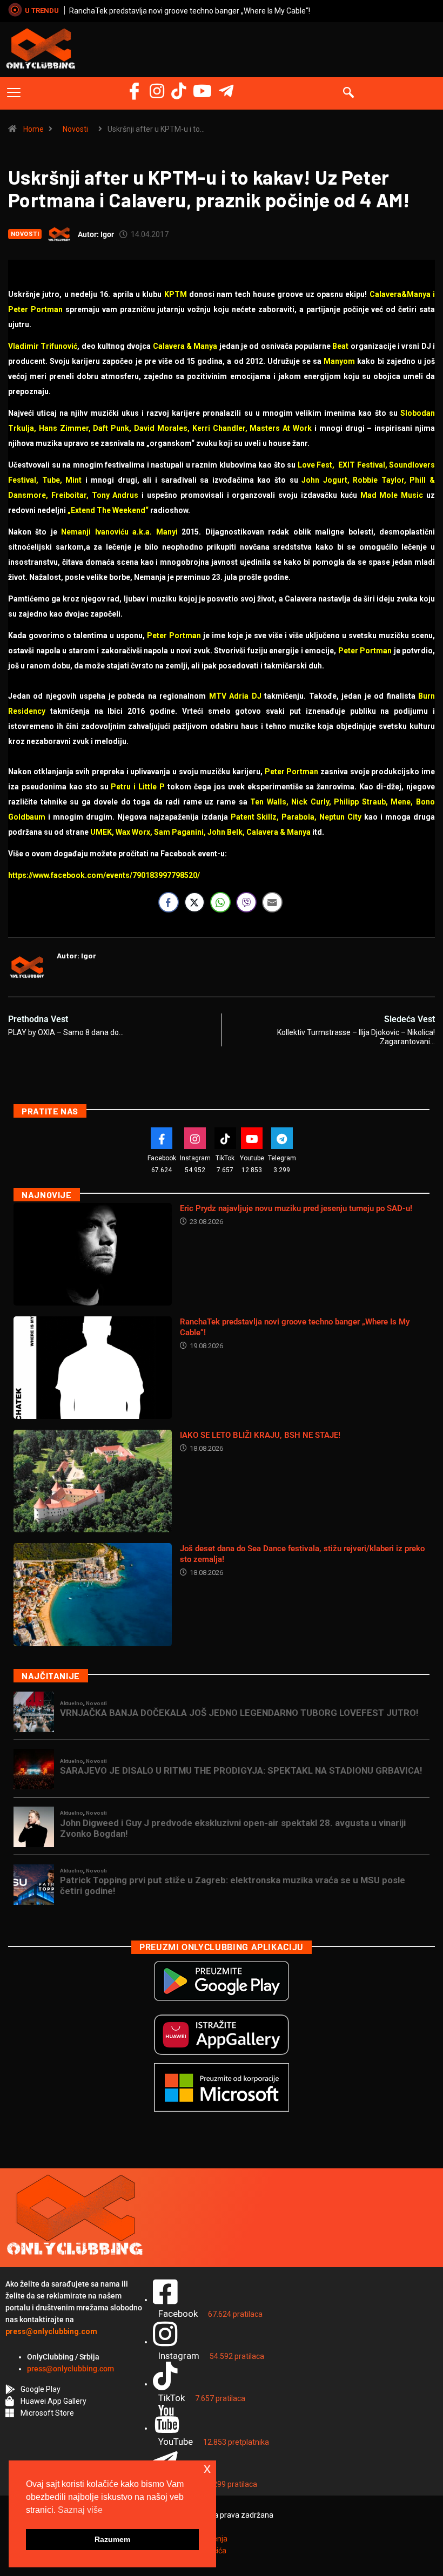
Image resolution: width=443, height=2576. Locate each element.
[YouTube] (202, 91)
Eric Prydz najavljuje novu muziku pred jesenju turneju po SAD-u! (296, 1208)
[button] (14, 93)
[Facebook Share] (169, 902)
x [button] (207, 2468)
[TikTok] (225, 1138)
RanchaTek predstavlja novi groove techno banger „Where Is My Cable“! (190, 11)
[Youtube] (252, 1138)
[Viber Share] (246, 902)
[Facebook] (134, 91)
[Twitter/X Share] (194, 902)
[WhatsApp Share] (220, 902)
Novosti (75, 129)
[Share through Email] (272, 902)
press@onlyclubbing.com (71, 2369)
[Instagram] (157, 91)
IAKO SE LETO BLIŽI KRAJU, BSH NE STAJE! (260, 1435)
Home (33, 129)
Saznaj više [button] (80, 2510)
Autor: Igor (96, 234)
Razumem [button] (112, 2539)
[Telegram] (226, 91)
